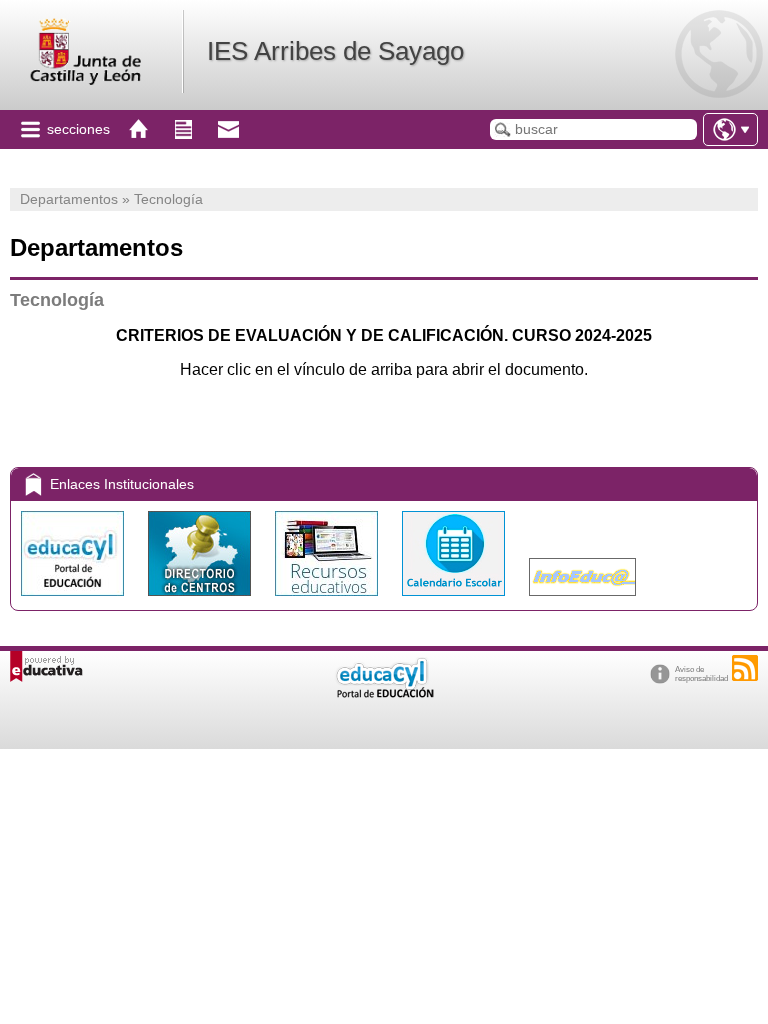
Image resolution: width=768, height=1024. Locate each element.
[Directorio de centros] (201, 600)
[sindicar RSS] (745, 668)
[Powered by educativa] (46, 666)
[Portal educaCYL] (74, 600)
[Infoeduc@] (582, 600)
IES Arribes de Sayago (335, 51)
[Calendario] (455, 600)
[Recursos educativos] (328, 600)
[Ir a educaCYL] (384, 693)
